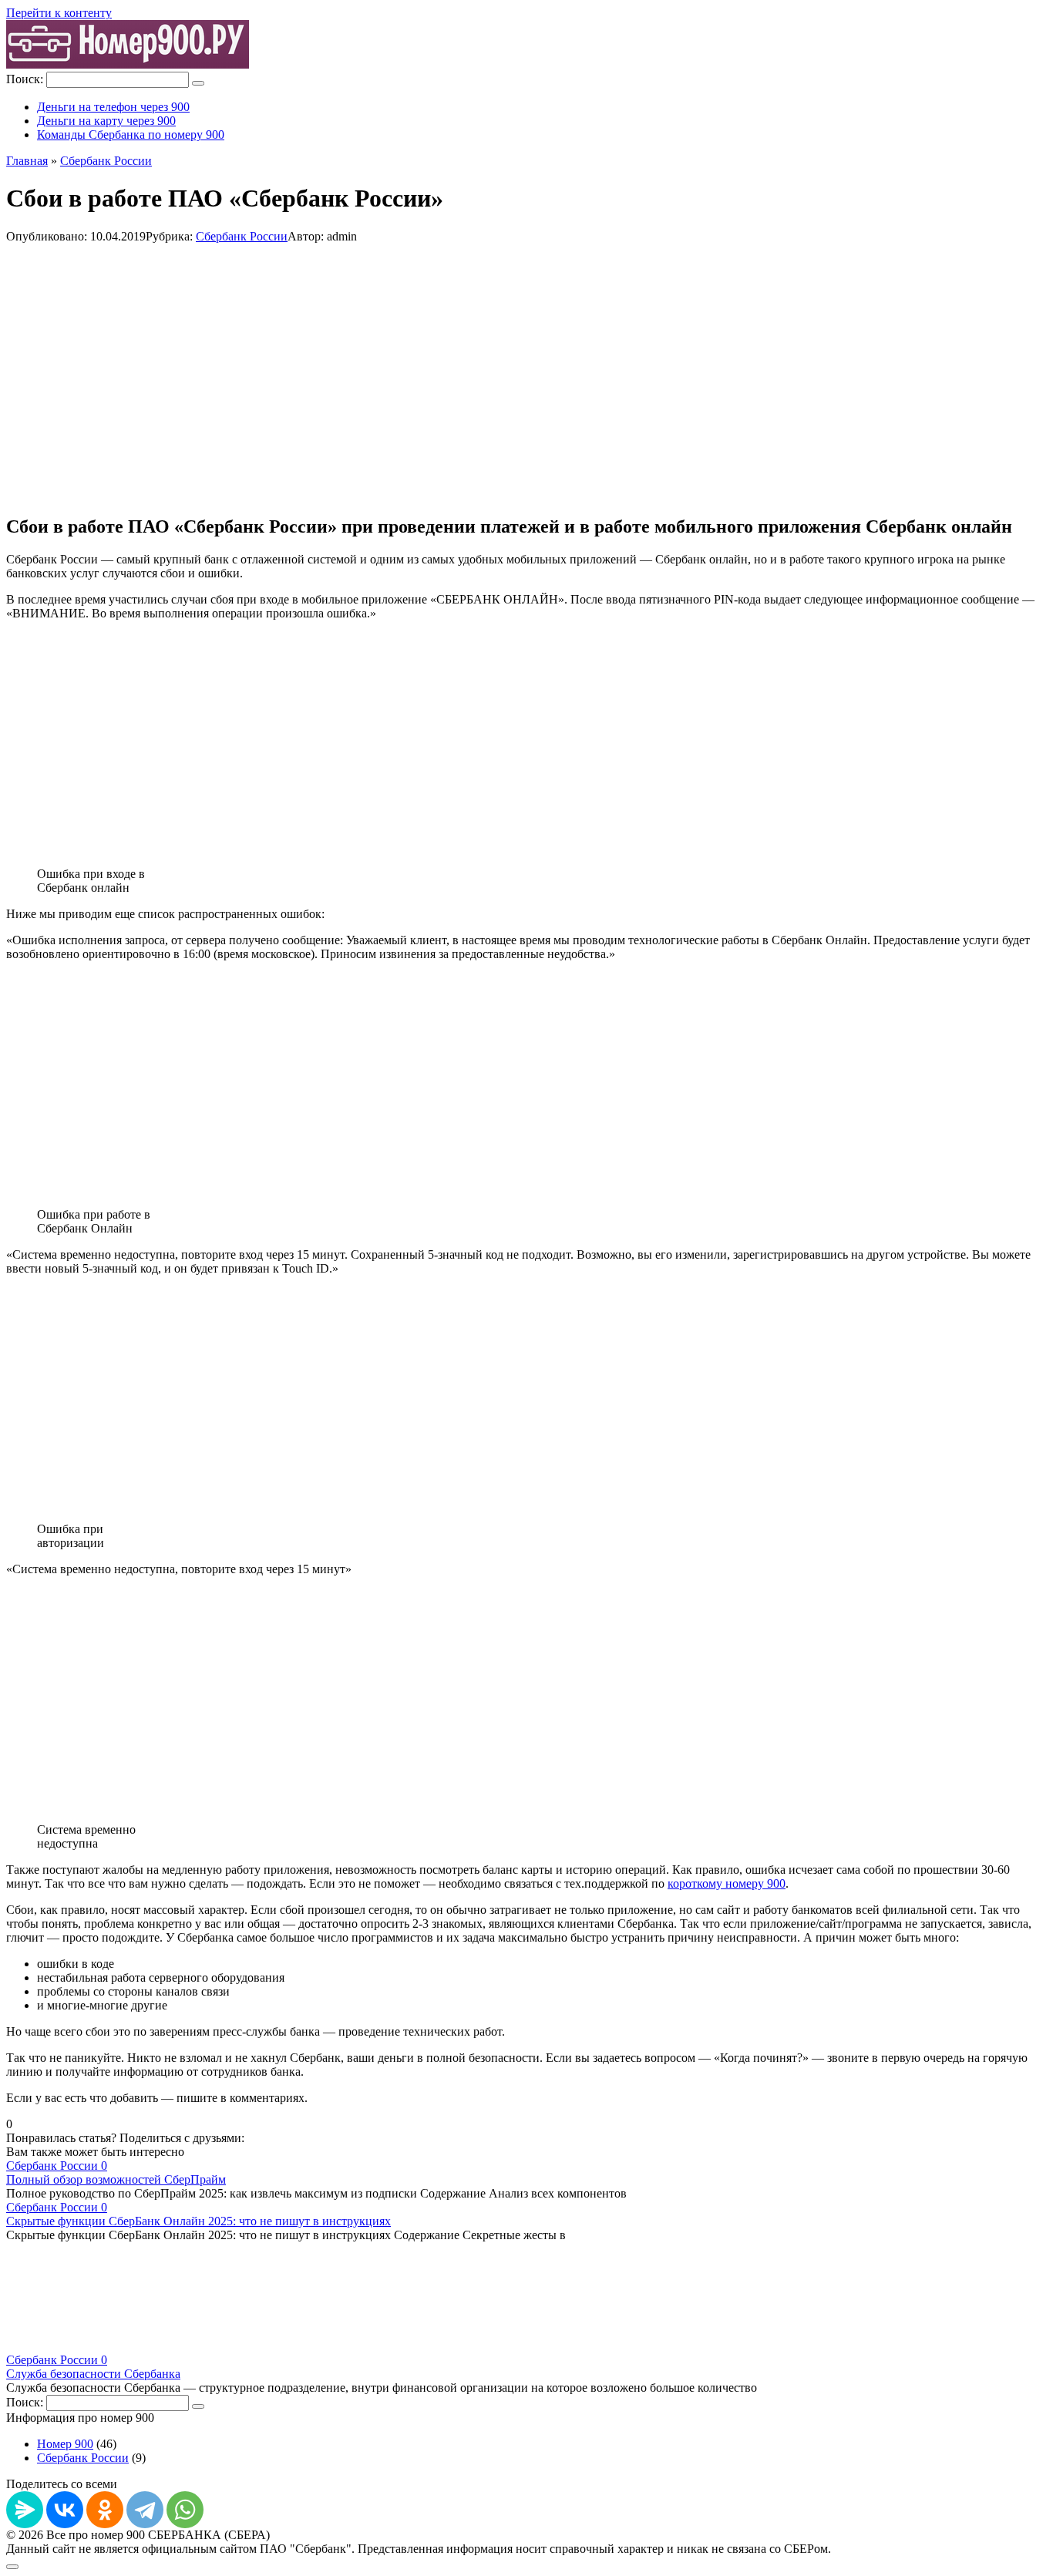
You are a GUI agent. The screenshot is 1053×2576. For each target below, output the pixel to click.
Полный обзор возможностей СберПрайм (116, 2179)
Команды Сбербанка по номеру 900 (131, 135)
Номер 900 (65, 2444)
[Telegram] (145, 2510)
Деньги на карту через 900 (106, 121)
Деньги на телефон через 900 (113, 107)
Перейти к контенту (59, 13)
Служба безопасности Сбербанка (93, 2374)
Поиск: (26, 79)
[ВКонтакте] (65, 2510)
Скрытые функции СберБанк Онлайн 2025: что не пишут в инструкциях (198, 2221)
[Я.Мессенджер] (25, 2510)
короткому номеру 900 (727, 1883)
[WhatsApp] (185, 2510)
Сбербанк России (242, 236)
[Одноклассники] (105, 2510)
